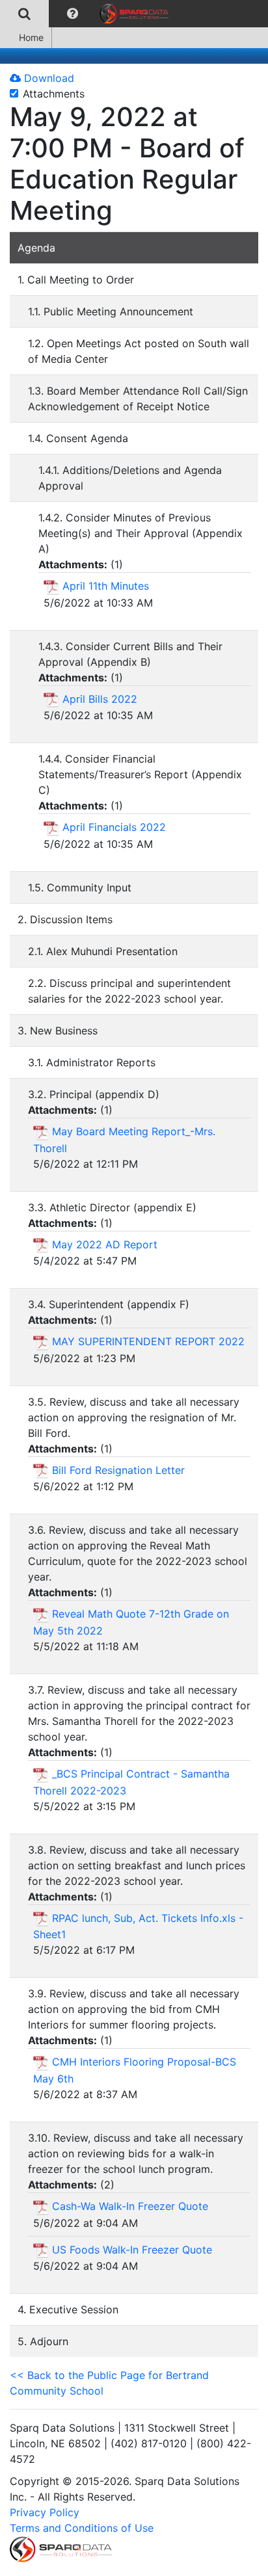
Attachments (54, 94)
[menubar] (87, 14)
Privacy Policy (45, 2512)
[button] (73, 14)
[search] (24, 14)
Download (47, 78)
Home (31, 37)
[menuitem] (24, 14)
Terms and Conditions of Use (82, 2528)
